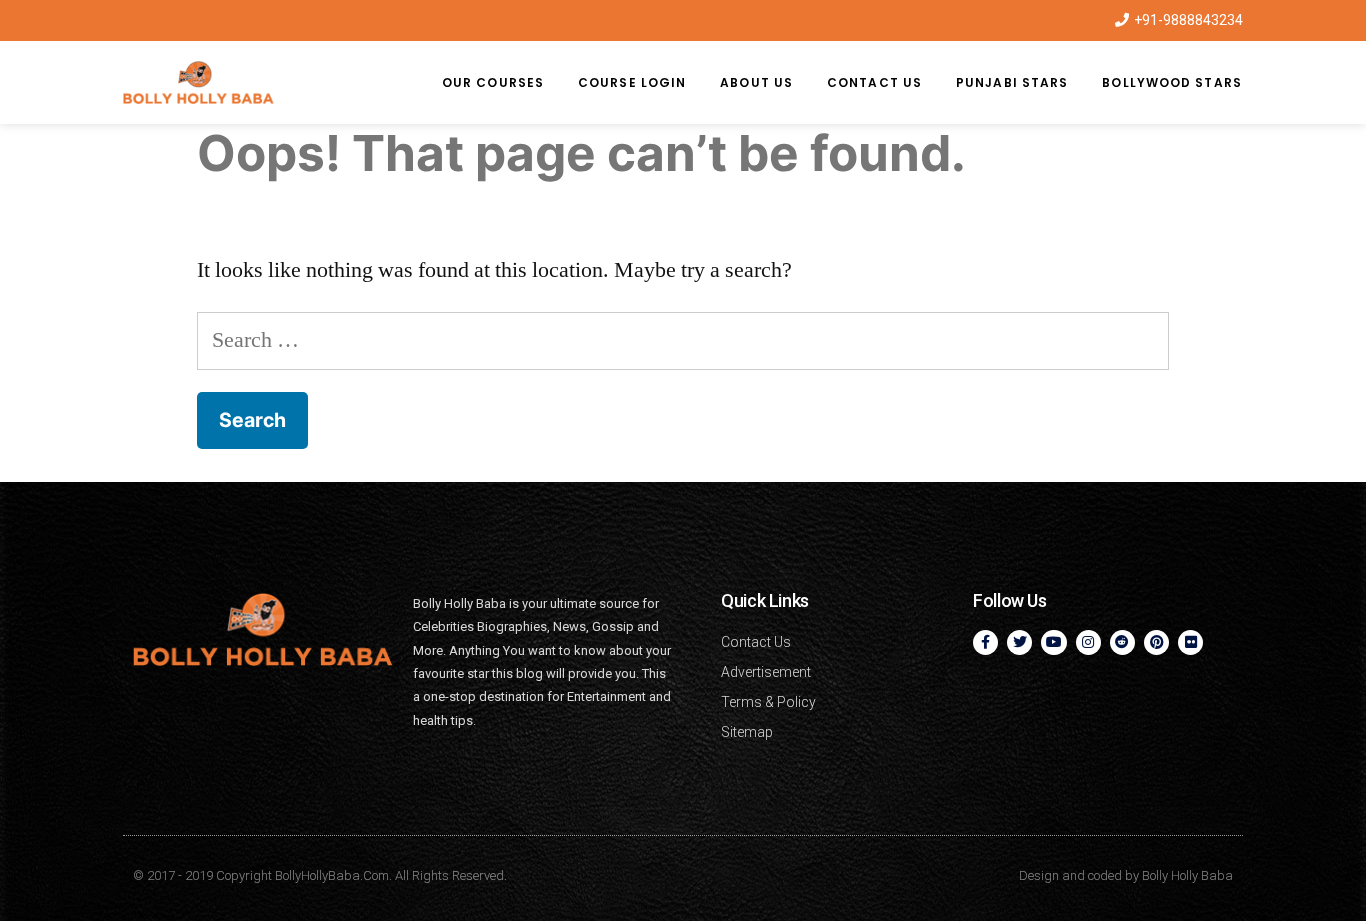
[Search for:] (683, 340)
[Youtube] (1053, 642)
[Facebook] (985, 642)
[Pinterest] (1156, 642)
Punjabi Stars (1012, 82)
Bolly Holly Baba (1187, 875)
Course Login (632, 82)
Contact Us (874, 82)
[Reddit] (1122, 642)
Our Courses (493, 82)
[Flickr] (1190, 642)
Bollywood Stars (1172, 82)
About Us (756, 82)
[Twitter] (1019, 642)
